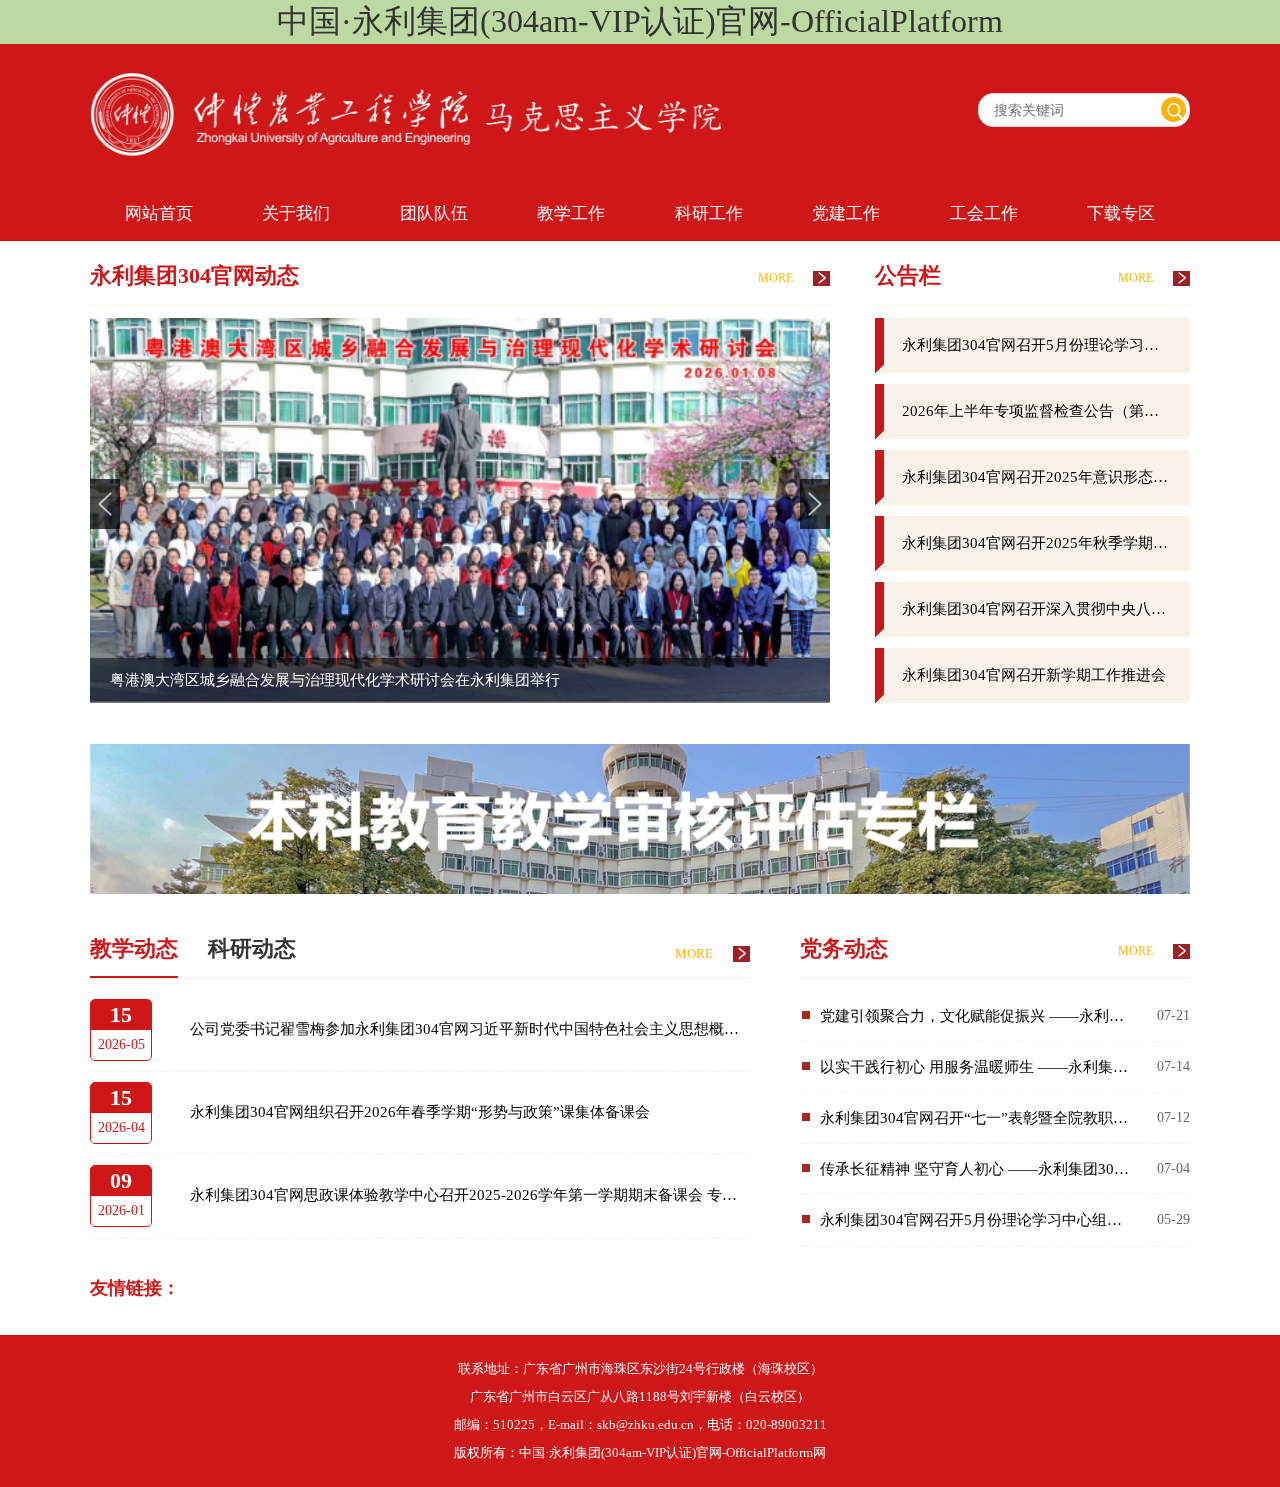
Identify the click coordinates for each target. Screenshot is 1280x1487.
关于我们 (296, 213)
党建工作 (846, 213)
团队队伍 (434, 213)
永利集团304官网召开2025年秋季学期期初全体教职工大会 (1046, 543)
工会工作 (984, 213)
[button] (815, 504)
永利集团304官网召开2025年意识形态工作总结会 (1046, 477)
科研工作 (709, 213)
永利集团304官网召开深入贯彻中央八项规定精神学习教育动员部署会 (1046, 609)
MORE (775, 278)
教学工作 (571, 213)
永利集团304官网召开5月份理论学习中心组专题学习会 (1046, 345)
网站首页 (159, 213)
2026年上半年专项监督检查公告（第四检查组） (1046, 411)
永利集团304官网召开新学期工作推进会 (1034, 675)
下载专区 (1121, 213)
